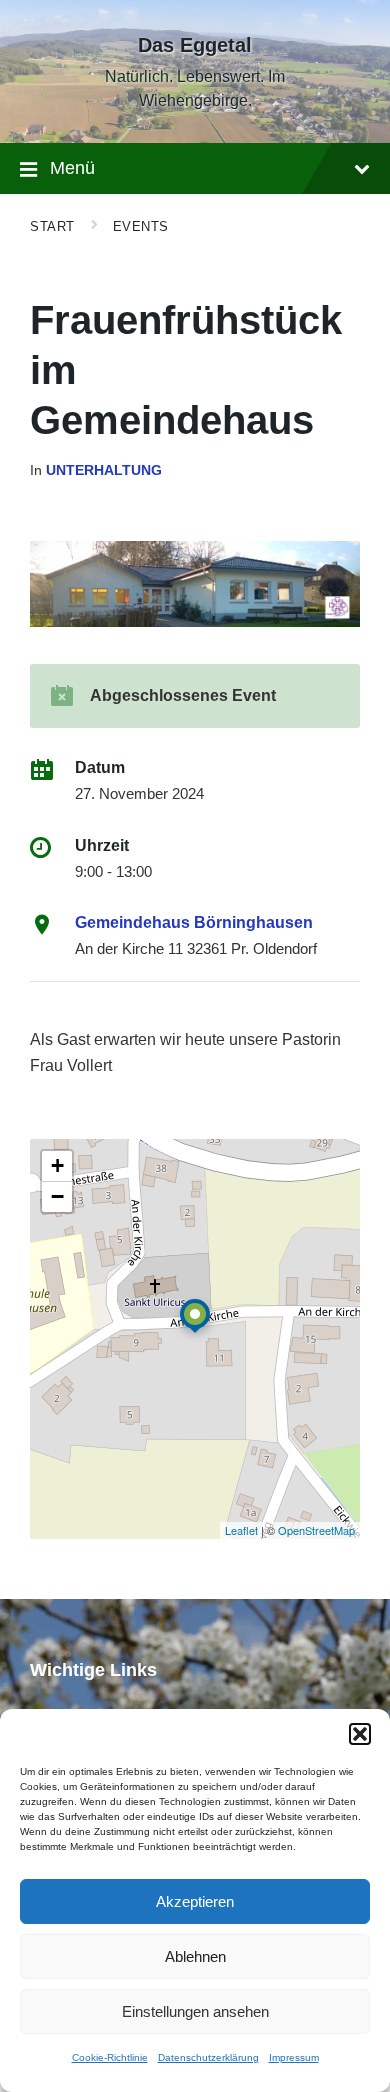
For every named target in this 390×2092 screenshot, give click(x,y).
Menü (72, 168)
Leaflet (241, 1530)
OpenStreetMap (316, 1530)
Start (52, 226)
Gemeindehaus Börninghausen (194, 922)
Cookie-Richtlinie (110, 2057)
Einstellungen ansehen (195, 2011)
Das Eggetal (195, 45)
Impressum (294, 2057)
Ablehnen (195, 1956)
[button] (360, 1734)
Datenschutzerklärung (208, 2057)
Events (141, 226)
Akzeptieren (195, 1901)
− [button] (57, 1196)
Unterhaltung (104, 470)
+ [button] (57, 1165)
